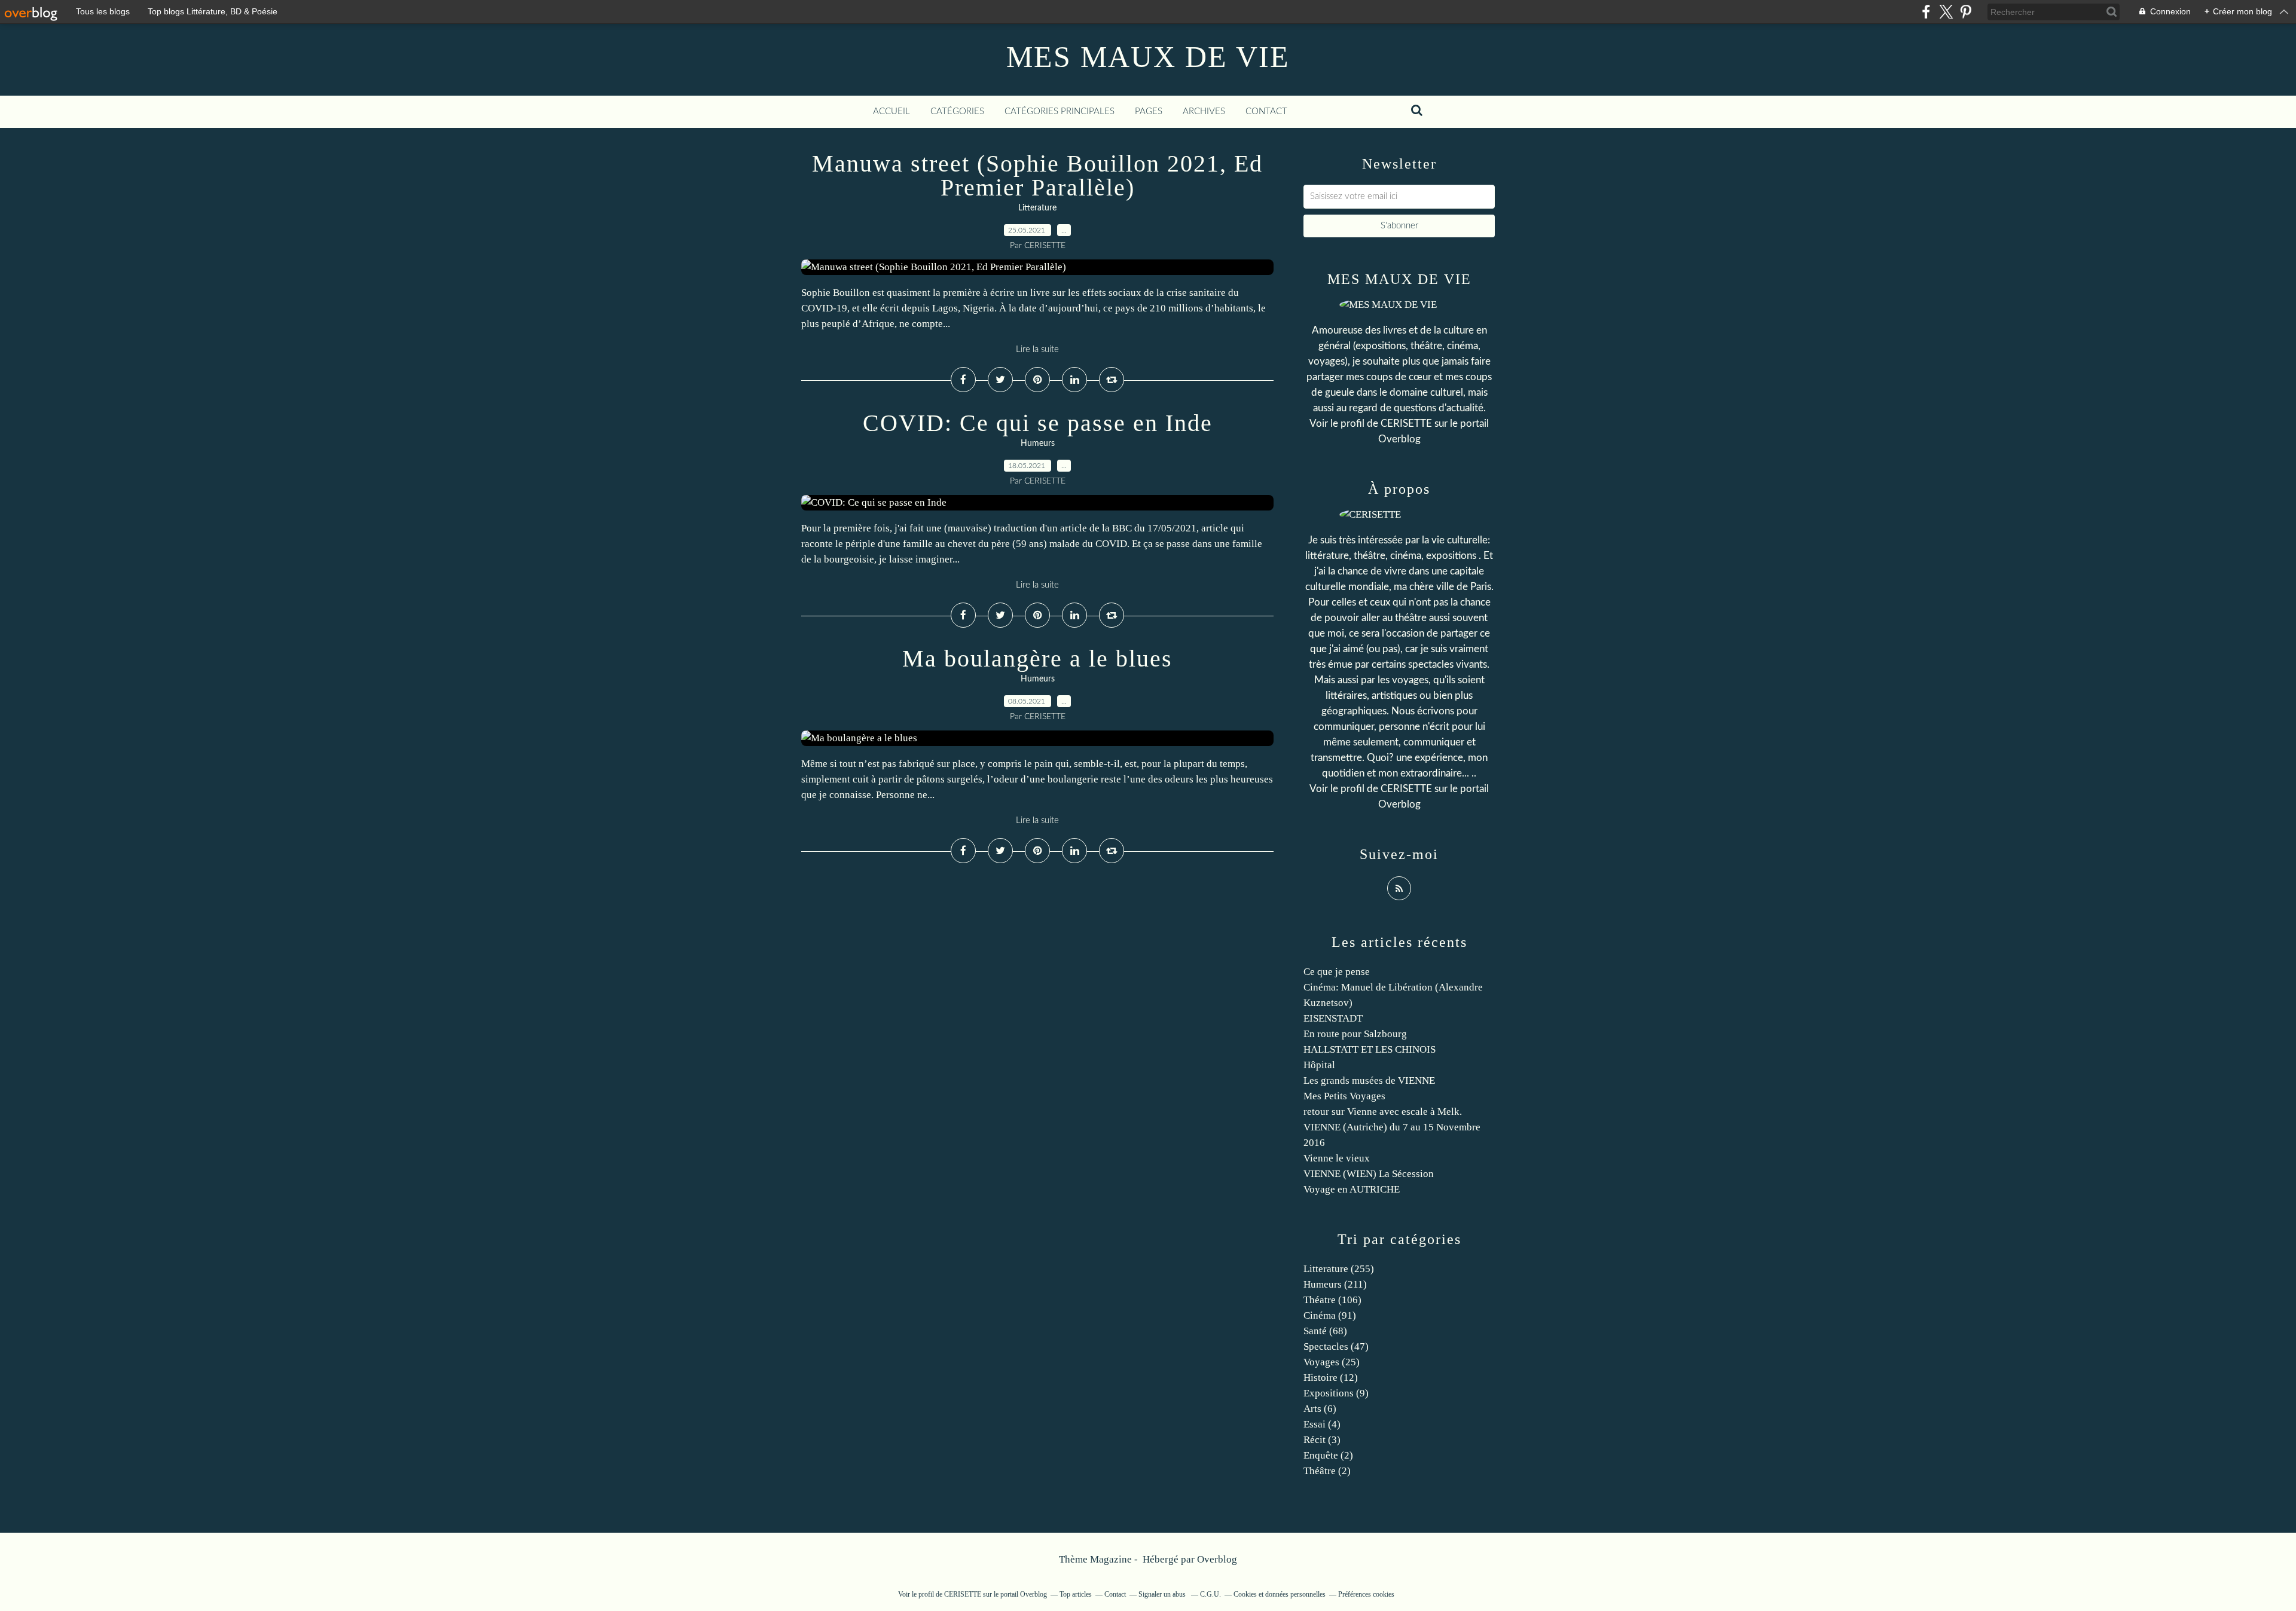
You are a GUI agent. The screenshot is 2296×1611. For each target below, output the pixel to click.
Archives (1204, 111)
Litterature (1037, 208)
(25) (1332, 1362)
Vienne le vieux (1337, 1158)
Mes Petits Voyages (1344, 1096)
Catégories (957, 111)
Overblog (1217, 1559)
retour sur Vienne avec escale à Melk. (1383, 1112)
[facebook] (1926, 12)
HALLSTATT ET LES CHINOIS (1370, 1049)
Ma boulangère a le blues (1037, 658)
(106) (1332, 1300)
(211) (1335, 1284)
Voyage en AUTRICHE (1352, 1189)
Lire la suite (1037, 349)
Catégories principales (1060, 111)
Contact (1266, 111)
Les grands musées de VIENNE (1369, 1080)
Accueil (891, 111)
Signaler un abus (1163, 1594)
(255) (1339, 1269)
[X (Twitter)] (1946, 12)
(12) (1331, 1378)
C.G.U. (1210, 1594)
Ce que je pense (1337, 972)
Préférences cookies (1366, 1594)
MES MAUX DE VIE (1148, 57)
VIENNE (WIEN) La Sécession (1369, 1174)
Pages (1149, 111)
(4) (1322, 1424)
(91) (1330, 1315)
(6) (1320, 1409)
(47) (1336, 1346)
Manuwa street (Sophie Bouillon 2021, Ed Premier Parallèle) (1037, 175)
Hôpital (1319, 1065)
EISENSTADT (1333, 1018)
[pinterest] (1966, 12)
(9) (1336, 1393)
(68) (1325, 1331)
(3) (1322, 1440)
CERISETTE (1406, 424)
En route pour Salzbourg (1355, 1034)
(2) (1328, 1455)
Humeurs (1038, 444)
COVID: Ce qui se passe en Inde (1038, 423)
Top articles (1076, 1594)
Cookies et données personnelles (1280, 1594)
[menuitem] (891, 112)
